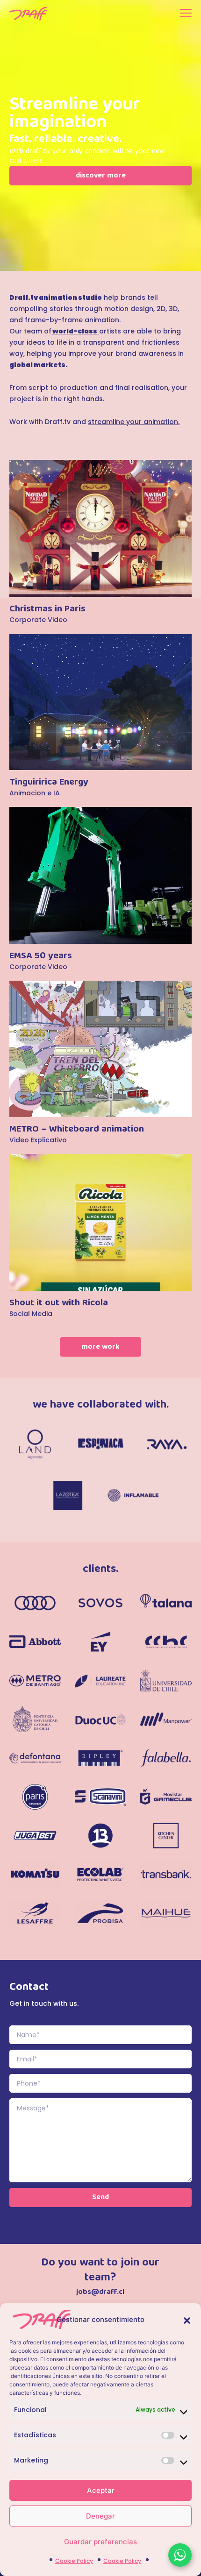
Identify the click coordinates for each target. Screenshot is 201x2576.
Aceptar (101, 2490)
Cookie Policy (74, 2561)
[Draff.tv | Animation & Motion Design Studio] (28, 14)
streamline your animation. (134, 422)
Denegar (100, 2516)
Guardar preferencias (100, 2542)
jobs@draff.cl (100, 2293)
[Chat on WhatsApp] (180, 2555)
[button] (187, 2320)
